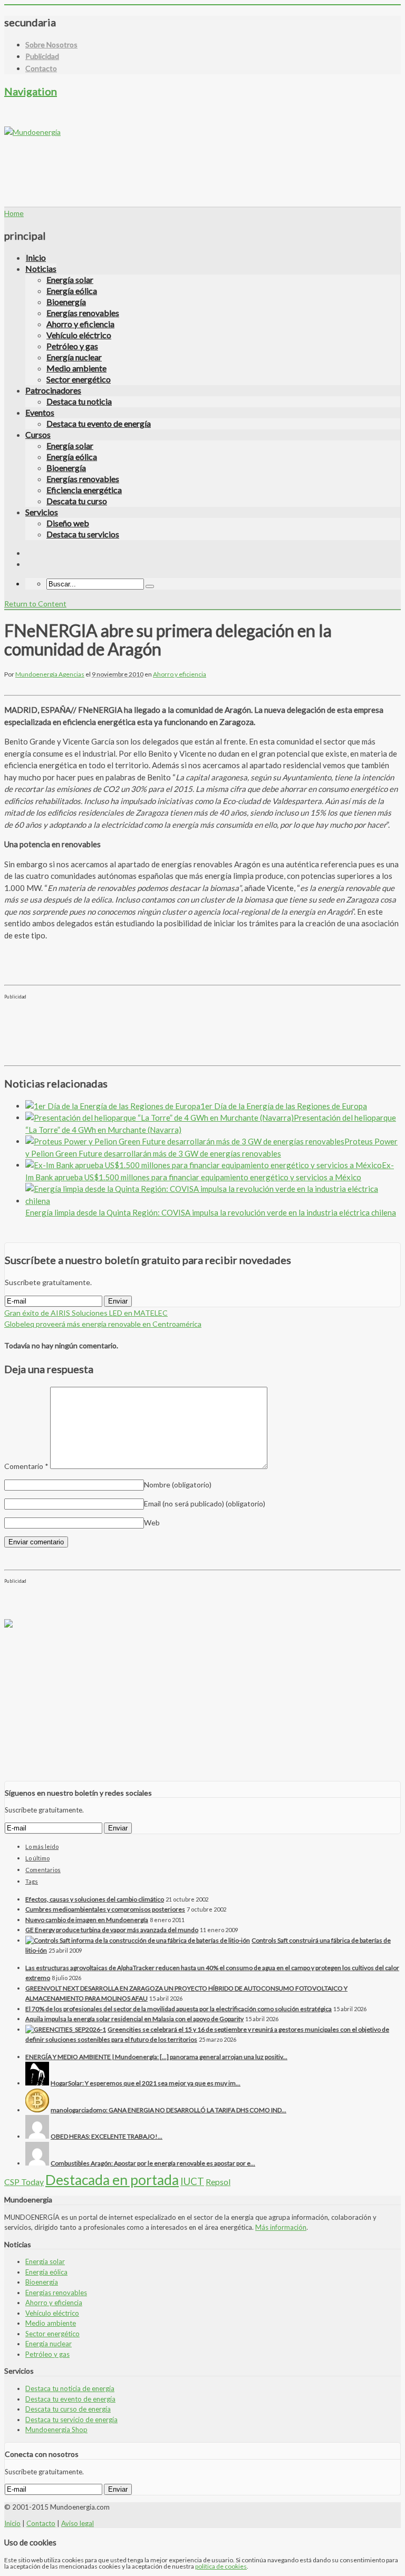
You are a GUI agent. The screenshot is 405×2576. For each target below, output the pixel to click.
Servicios (42, 512)
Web (152, 1522)
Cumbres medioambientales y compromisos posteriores (105, 1909)
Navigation (31, 91)
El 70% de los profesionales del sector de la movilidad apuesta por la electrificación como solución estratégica (179, 2009)
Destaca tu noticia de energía (70, 2388)
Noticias (41, 268)
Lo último (37, 1858)
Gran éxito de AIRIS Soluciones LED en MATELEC (86, 1313)
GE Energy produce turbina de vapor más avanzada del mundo (112, 1930)
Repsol (218, 2182)
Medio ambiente (76, 368)
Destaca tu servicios (83, 534)
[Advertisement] (196, 161)
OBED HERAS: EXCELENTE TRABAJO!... (107, 2136)
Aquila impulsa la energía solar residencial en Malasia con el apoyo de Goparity (134, 2019)
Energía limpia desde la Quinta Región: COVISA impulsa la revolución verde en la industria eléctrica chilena (211, 1212)
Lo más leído (42, 1847)
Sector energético (79, 379)
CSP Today (24, 2182)
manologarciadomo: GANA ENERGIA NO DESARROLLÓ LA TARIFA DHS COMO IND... (168, 2110)
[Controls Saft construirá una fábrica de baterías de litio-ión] (138, 1940)
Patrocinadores (53, 390)
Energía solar (70, 280)
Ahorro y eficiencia (80, 324)
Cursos (38, 434)
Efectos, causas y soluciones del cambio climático (95, 1899)
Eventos (40, 412)
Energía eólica (72, 291)
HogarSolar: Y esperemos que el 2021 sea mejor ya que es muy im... (146, 2083)
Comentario (26, 1466)
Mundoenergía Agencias (50, 674)
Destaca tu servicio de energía (71, 2420)
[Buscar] (150, 586)
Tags (32, 1881)
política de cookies (221, 2566)
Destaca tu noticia (79, 401)
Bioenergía (66, 302)
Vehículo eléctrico (79, 335)
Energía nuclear (74, 357)
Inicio (36, 257)
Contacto (41, 68)
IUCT (192, 2181)
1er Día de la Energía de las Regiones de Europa (284, 1106)
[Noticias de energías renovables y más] (32, 132)
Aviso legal (78, 2523)
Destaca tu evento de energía (99, 423)
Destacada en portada (112, 2180)
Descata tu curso (77, 501)
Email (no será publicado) (205, 1504)
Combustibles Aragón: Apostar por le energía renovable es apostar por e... (153, 2163)
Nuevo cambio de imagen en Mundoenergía (87, 1920)
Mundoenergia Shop (56, 2430)
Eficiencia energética (84, 490)
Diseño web (68, 523)
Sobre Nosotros (51, 45)
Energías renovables (83, 313)
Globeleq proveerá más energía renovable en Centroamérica (103, 1324)
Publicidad (42, 56)
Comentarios (43, 1870)
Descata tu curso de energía (68, 2409)
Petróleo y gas (72, 346)
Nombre (178, 1485)
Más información (281, 2227)
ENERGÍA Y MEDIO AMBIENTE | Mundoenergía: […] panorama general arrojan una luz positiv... (156, 2057)
